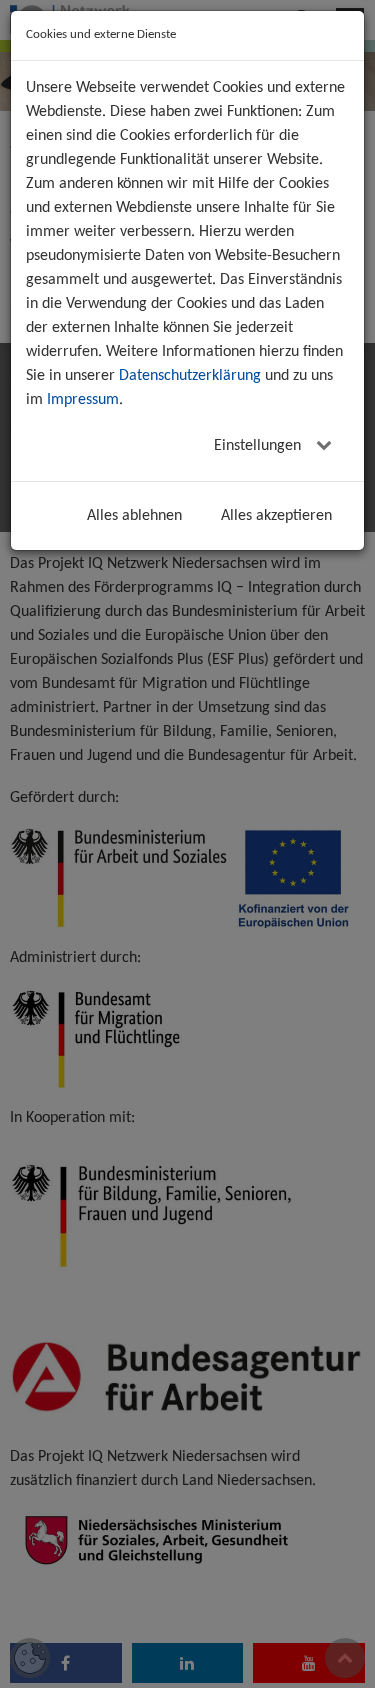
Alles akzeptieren (276, 516)
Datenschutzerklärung (190, 376)
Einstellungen (259, 446)
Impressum (83, 400)
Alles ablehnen (134, 516)
